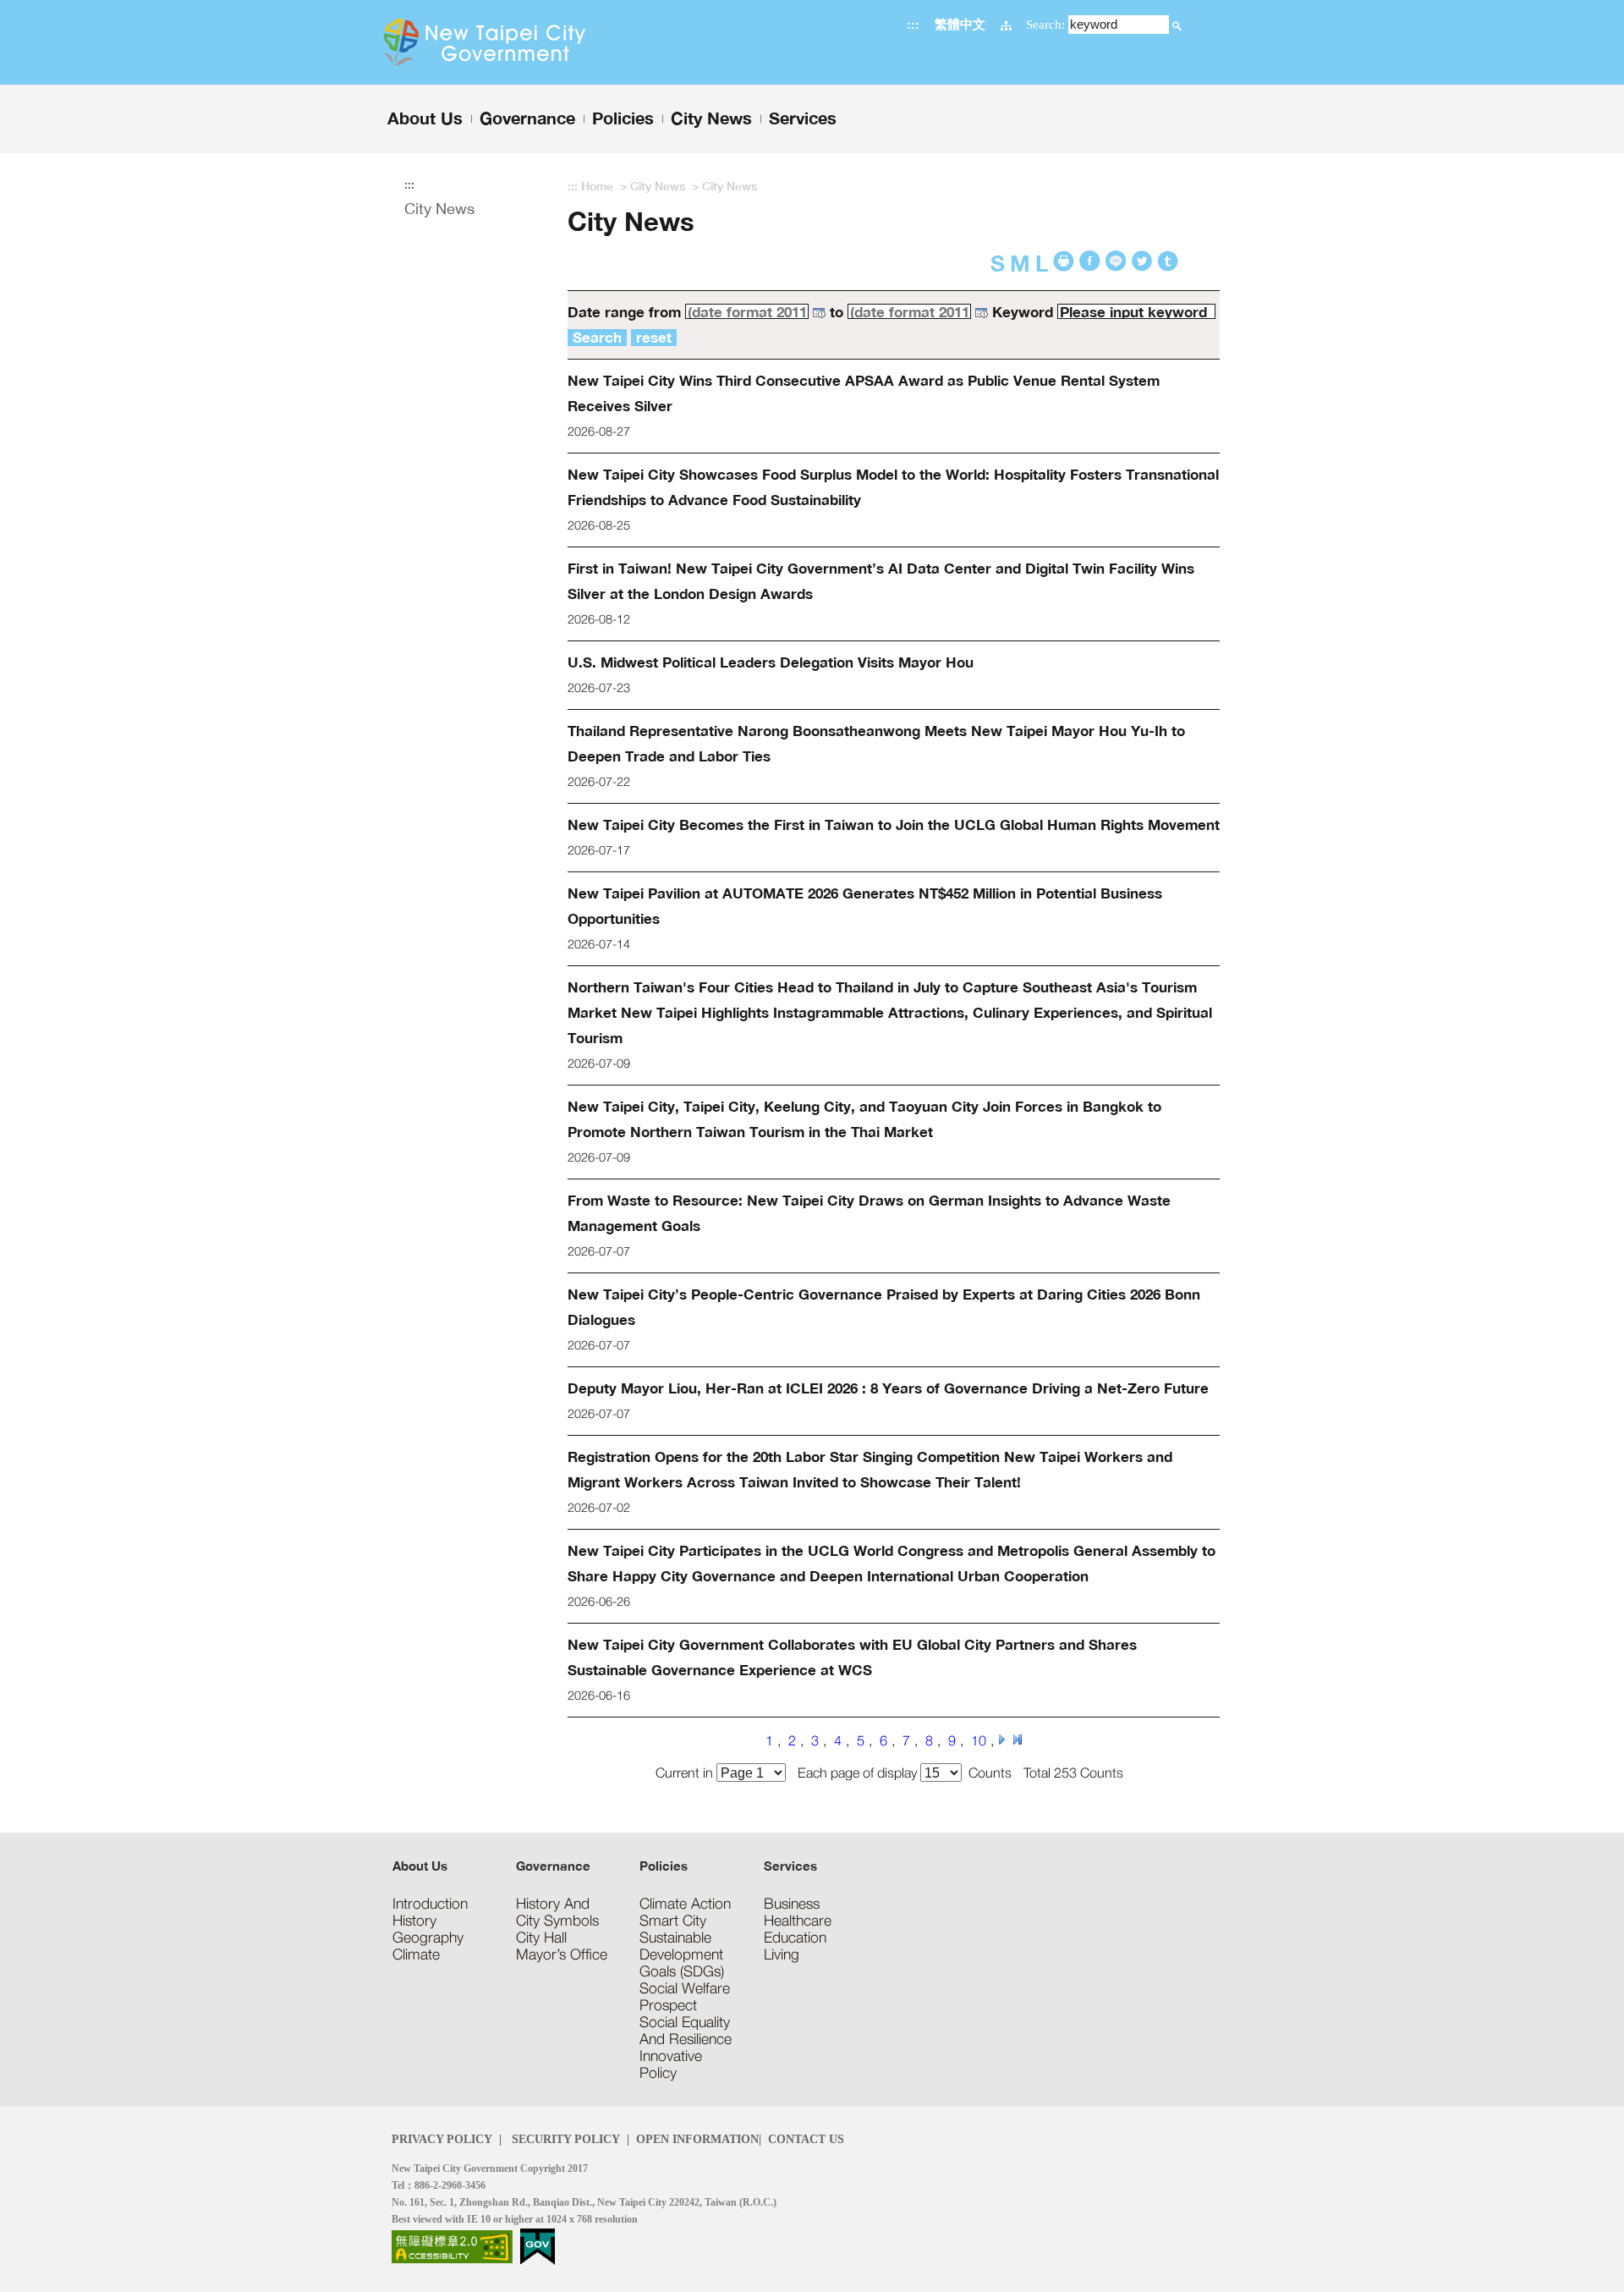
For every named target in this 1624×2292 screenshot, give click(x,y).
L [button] (1042, 264)
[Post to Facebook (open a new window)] (1090, 261)
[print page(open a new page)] (1064, 261)
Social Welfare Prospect (685, 1997)
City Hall (541, 1937)
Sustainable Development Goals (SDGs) (682, 1954)
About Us (420, 1866)
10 (979, 1740)
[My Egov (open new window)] (538, 2245)
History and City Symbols (557, 1912)
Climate (416, 1954)
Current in (686, 1772)
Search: (1045, 24)
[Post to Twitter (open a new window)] (1168, 261)
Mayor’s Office (562, 1954)
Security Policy (564, 2139)
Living (782, 1954)
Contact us (806, 2139)
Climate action (685, 1904)
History (414, 1921)
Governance (553, 1866)
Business (792, 1904)
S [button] (998, 264)
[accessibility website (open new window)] (452, 2245)
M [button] (1020, 264)
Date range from (624, 312)
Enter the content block (61, 7)
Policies (664, 1866)
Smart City (673, 1921)
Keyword (1023, 312)
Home (597, 186)
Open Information (697, 2139)
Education (795, 1937)
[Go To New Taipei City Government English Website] (518, 42)
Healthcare (798, 1921)
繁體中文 (960, 24)
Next (1001, 1740)
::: (913, 24)
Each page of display (859, 1772)
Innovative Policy (671, 2064)
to (837, 312)
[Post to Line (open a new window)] (1116, 261)
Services (790, 1866)
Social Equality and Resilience (686, 2031)
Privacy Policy (442, 2139)
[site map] (1006, 24)
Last (1018, 1740)
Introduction (430, 1904)
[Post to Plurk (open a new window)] (1142, 261)
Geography (428, 1937)
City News (439, 209)
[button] (1177, 24)
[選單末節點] (812, 95)
